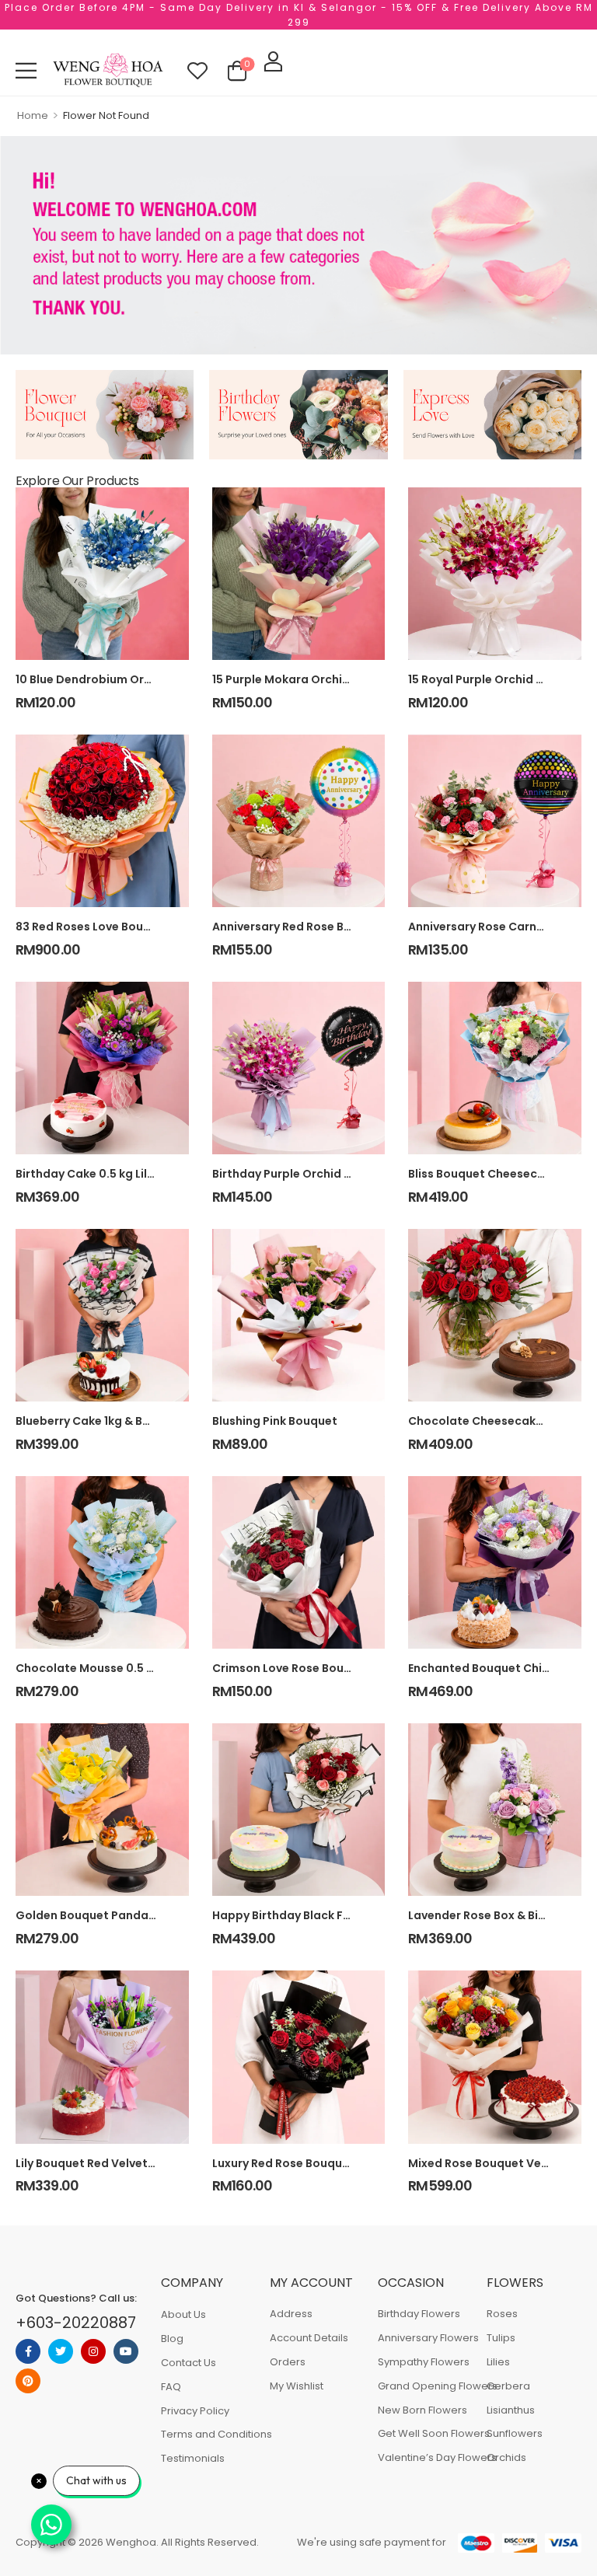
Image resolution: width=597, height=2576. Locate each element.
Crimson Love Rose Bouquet (292, 1668)
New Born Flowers (422, 2410)
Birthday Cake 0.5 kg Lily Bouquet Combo (133, 1174)
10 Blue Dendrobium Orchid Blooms (115, 679)
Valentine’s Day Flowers (424, 2457)
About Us (183, 2314)
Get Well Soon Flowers (424, 2433)
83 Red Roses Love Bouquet (93, 927)
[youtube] (126, 2351)
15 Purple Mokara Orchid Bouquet (307, 679)
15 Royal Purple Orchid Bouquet (496, 679)
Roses (502, 2314)
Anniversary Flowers (424, 2338)
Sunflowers (515, 2433)
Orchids (506, 2457)
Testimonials (193, 2458)
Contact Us (189, 2363)
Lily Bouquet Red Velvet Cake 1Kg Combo (131, 2163)
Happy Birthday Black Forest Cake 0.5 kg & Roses (351, 1915)
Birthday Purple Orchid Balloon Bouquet (325, 1174)
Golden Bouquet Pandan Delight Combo (130, 1915)
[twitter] (61, 2351)
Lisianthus (511, 2410)
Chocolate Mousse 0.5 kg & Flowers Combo (139, 1668)
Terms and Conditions (208, 2434)
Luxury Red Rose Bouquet (283, 2163)
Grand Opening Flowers (424, 2386)
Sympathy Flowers (424, 2362)
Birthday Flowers (419, 2314)
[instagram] (93, 2351)
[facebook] (28, 2351)
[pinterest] (28, 2381)
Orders (288, 2362)
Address (291, 2314)
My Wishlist (297, 2386)
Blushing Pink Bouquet (275, 1421)
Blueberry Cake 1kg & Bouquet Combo (122, 1421)
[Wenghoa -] (108, 70)
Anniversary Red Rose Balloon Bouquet (322, 927)
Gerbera (508, 2386)
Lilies (498, 2362)
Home (33, 115)
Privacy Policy (195, 2411)
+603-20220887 (76, 2323)
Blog (172, 2339)
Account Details (309, 2338)
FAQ (171, 2387)
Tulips (501, 2338)
